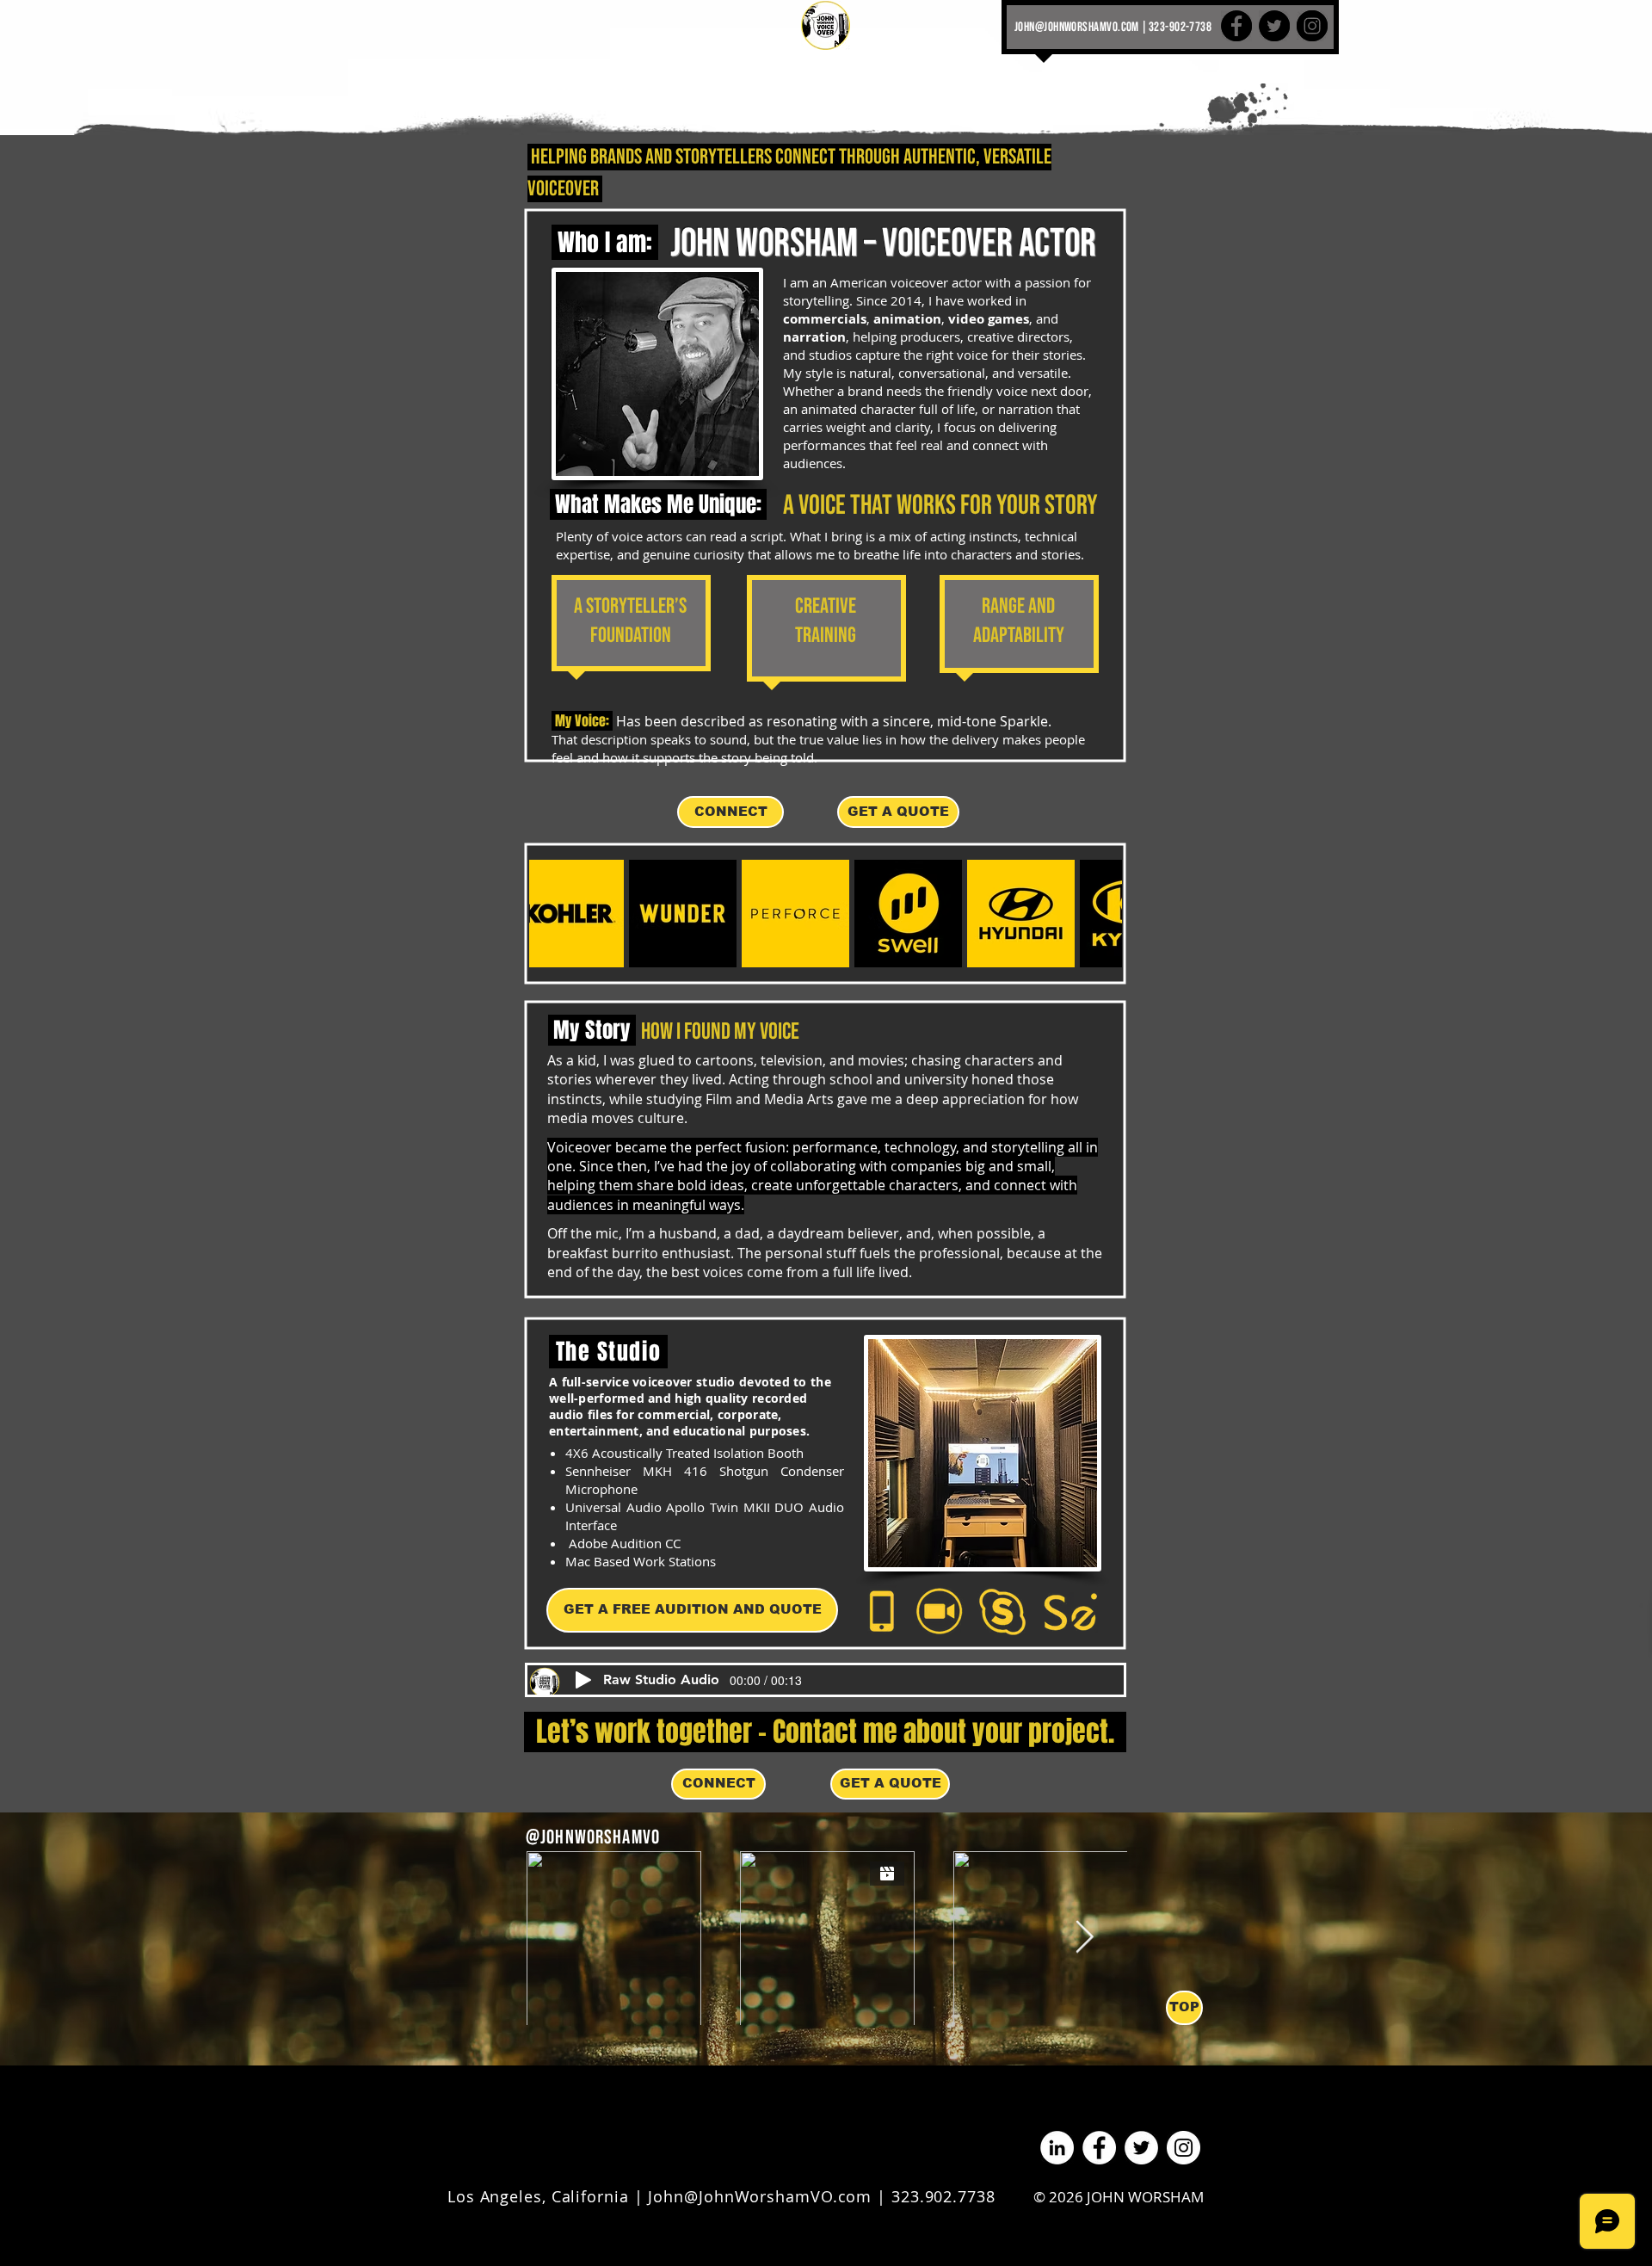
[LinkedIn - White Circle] (1057, 2148)
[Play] (583, 1680)
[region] (631, 627)
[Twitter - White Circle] (1141, 2148)
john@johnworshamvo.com (1077, 27)
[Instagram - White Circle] (1184, 2148)
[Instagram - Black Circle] (1312, 26)
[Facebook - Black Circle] (1236, 26)
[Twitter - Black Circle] (1274, 26)
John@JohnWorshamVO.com (760, 2196)
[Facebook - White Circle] (1099, 2148)
